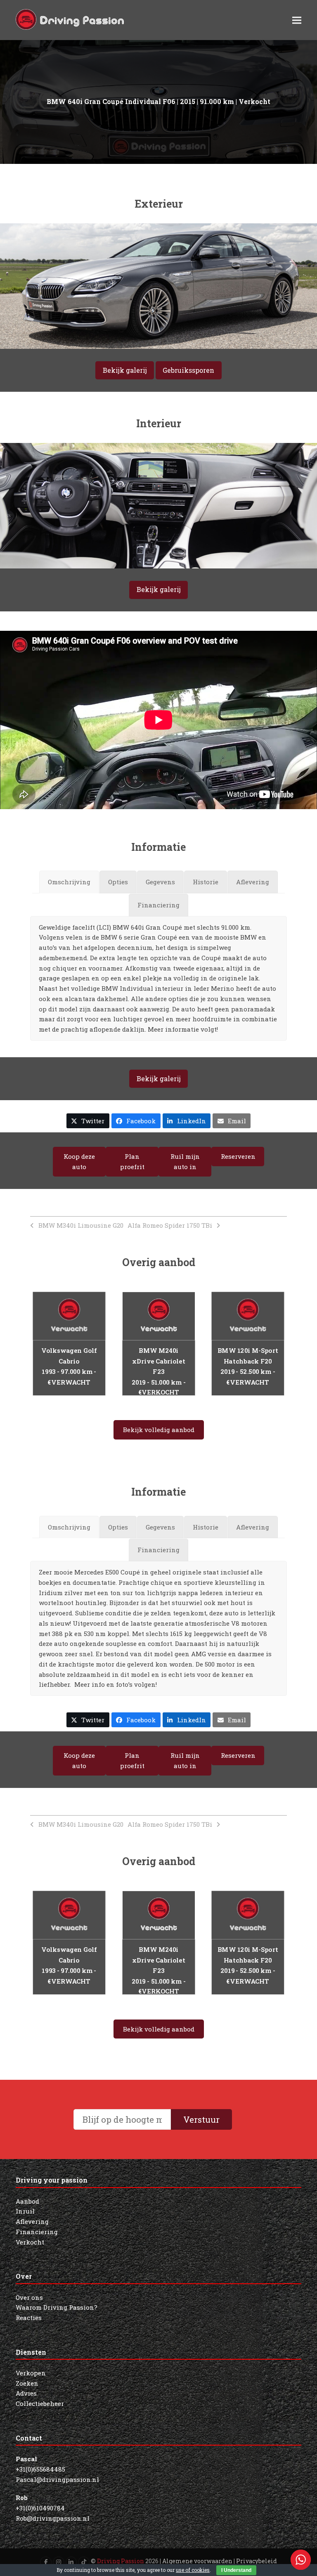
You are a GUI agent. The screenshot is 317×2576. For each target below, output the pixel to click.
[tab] (69, 882)
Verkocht (30, 2242)
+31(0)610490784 (40, 2508)
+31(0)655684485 (40, 2469)
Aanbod (27, 2201)
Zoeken (27, 2383)
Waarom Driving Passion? (57, 2307)
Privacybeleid (257, 2561)
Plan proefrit (132, 1161)
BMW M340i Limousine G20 (81, 1225)
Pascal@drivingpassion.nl (57, 2479)
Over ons (29, 2297)
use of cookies (193, 2570)
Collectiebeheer (40, 2403)
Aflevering (32, 2221)
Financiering (37, 2232)
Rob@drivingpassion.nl (53, 2518)
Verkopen (31, 2373)
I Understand (236, 2570)
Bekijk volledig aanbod (159, 1430)
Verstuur (201, 2119)
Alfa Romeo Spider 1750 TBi (170, 1225)
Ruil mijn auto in (185, 1161)
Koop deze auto (79, 1161)
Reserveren (238, 1156)
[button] (297, 20)
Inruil (25, 2211)
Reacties (29, 2318)
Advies (26, 2393)
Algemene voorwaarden (197, 2561)
